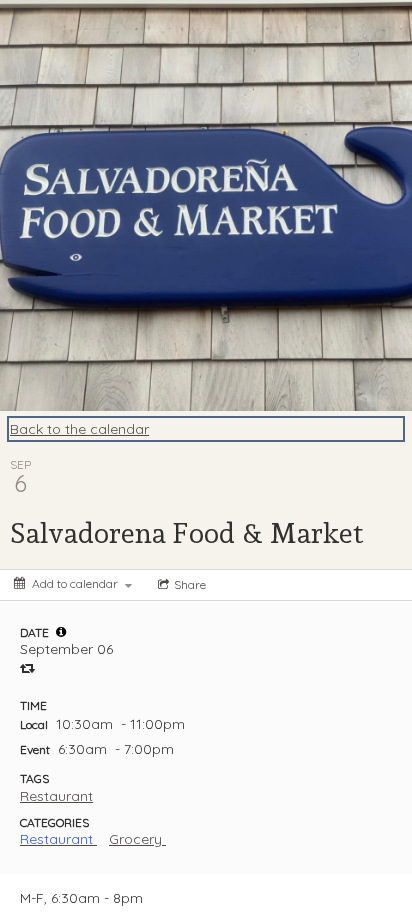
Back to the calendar (79, 429)
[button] (61, 632)
